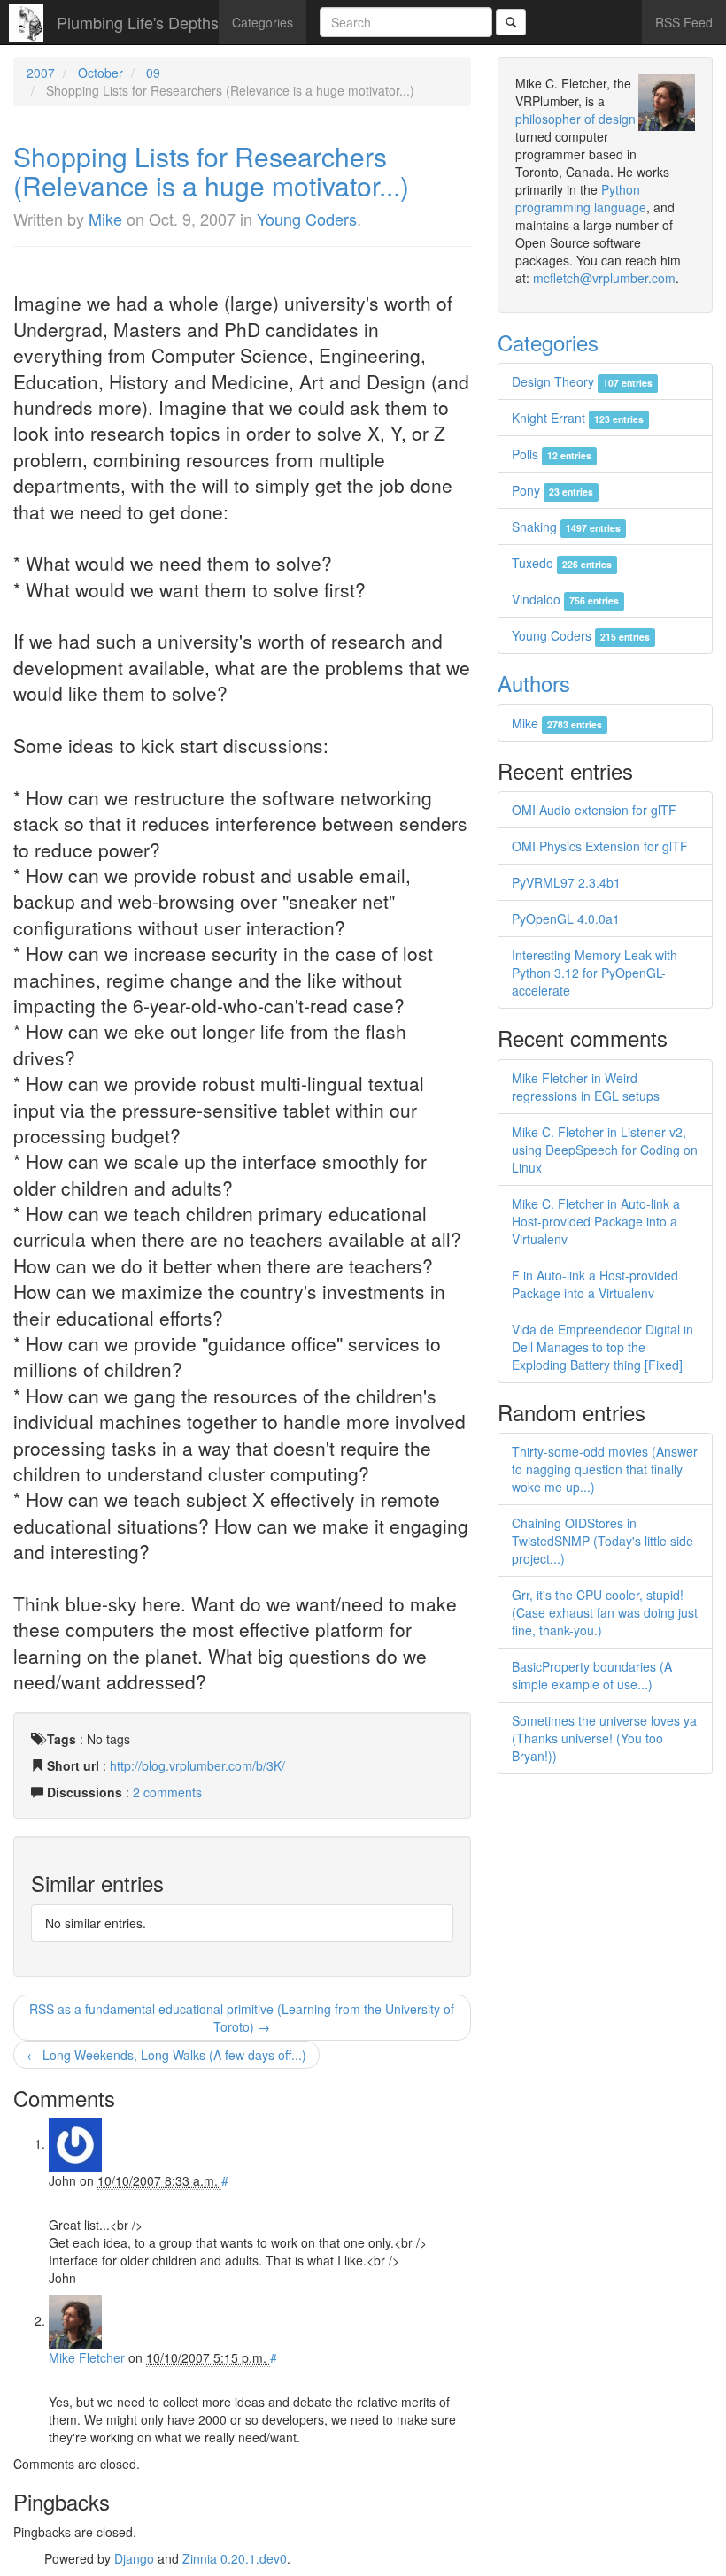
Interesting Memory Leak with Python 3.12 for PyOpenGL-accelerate (595, 973)
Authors (534, 683)
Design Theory (582, 381)
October (100, 73)
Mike (105, 219)
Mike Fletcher (87, 2357)
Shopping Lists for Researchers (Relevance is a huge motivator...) (211, 171)
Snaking (566, 527)
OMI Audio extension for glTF (594, 810)
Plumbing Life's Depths (138, 22)
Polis (552, 454)
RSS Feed (684, 22)
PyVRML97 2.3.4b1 (566, 882)
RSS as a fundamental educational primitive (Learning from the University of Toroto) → (242, 2018)
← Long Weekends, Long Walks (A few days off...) (166, 2055)
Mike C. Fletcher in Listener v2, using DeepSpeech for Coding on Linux (605, 1150)
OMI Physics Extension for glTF (600, 846)
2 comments (167, 1792)
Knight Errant (578, 418)
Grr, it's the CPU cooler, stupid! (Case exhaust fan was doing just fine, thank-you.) (605, 1612)
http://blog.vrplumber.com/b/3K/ (197, 1765)
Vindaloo (565, 599)
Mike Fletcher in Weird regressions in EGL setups (586, 1087)
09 (153, 73)
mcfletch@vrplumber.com (604, 278)
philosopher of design (575, 119)
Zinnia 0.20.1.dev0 (235, 2558)
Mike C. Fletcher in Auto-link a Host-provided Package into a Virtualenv (596, 1221)
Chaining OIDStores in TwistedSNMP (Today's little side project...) (602, 1541)
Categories (263, 22)
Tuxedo (562, 563)
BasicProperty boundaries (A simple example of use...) (592, 1675)
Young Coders (307, 219)
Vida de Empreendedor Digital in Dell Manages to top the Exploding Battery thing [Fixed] (602, 1347)
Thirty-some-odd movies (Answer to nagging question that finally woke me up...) (605, 1469)
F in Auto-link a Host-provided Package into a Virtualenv (595, 1284)
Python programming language (581, 198)
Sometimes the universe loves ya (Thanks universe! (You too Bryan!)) (604, 1738)
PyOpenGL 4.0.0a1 (566, 919)
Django (134, 2558)
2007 (41, 73)
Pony (552, 490)
